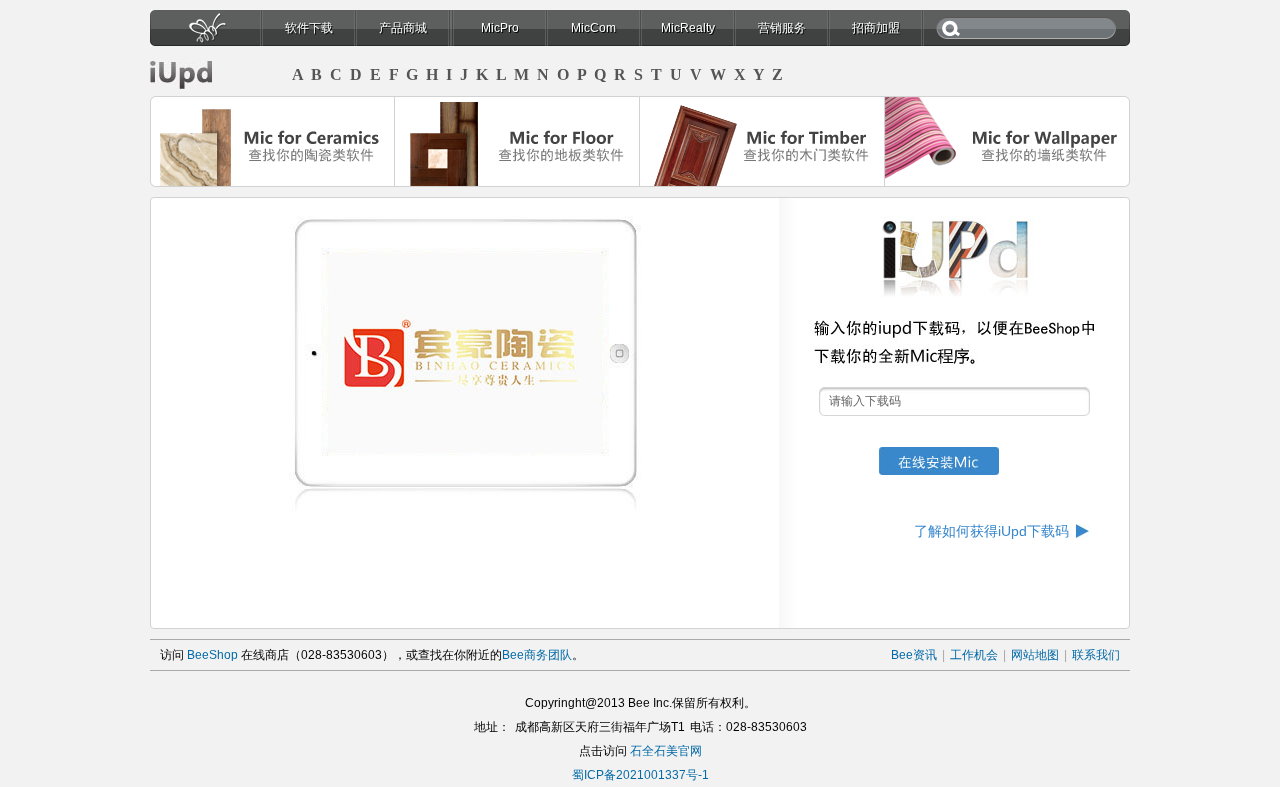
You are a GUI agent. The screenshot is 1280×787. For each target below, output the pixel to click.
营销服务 (782, 28)
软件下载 (309, 28)
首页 (205, 33)
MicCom (593, 28)
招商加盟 (876, 28)
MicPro (500, 28)
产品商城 (403, 28)
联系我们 (1096, 655)
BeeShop (212, 655)
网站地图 (1035, 655)
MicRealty (688, 28)
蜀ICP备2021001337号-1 (640, 775)
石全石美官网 (666, 751)
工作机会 (974, 655)
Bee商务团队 (537, 655)
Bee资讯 (914, 655)
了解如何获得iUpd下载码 (991, 531)
